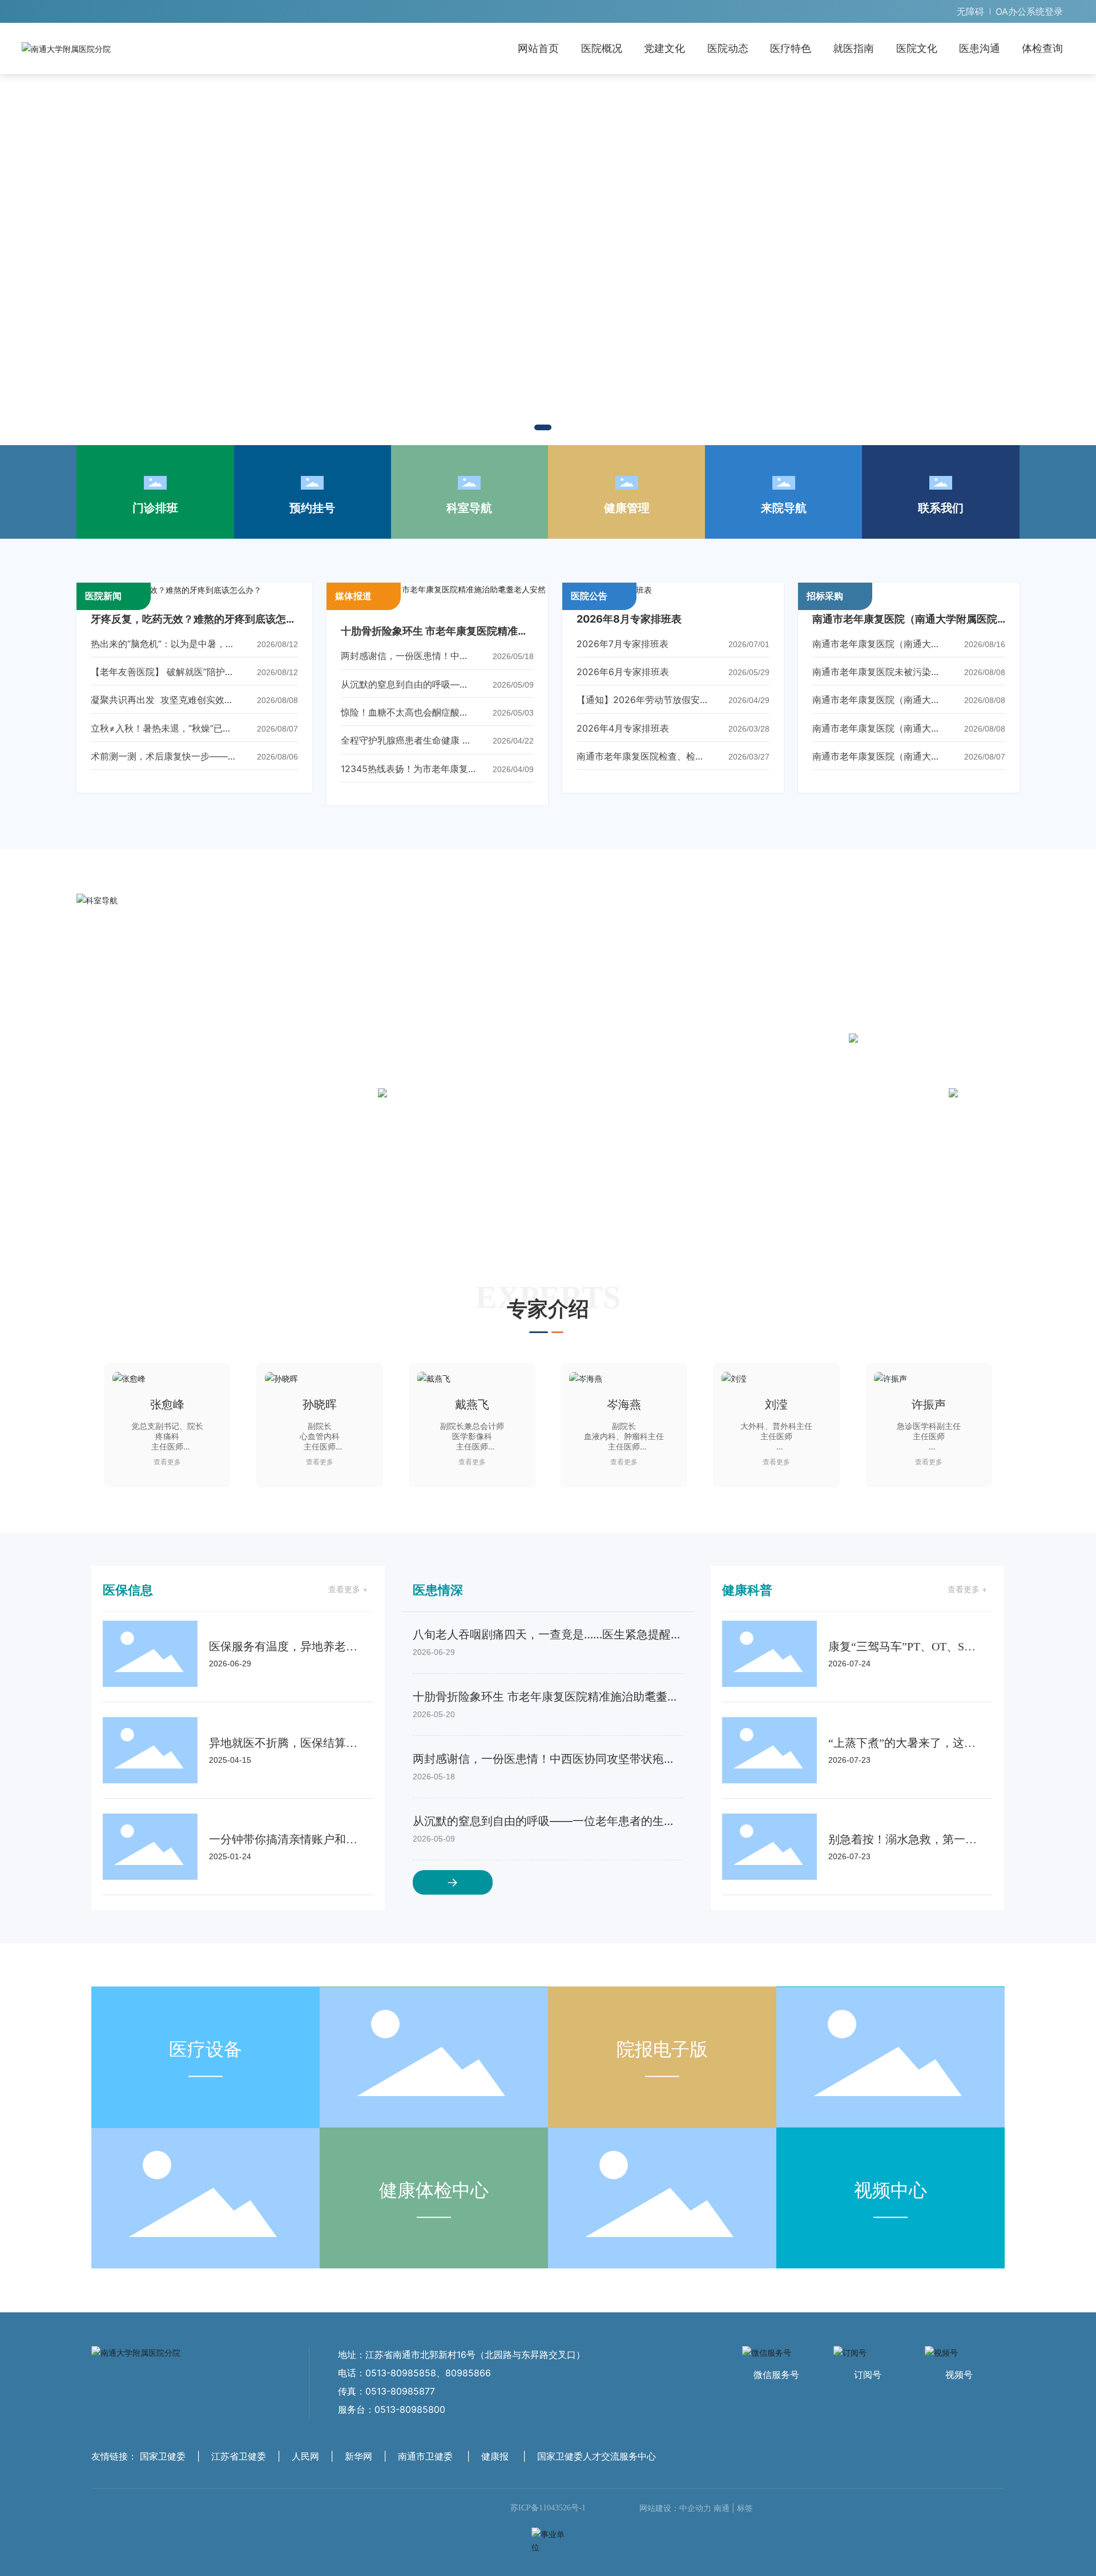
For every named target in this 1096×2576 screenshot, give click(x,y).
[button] (543, 427)
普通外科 (606, 945)
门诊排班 (155, 508)
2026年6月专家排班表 (623, 672)
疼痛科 (496, 945)
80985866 (468, 2390)
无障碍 (970, 11)
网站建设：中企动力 (675, 2525)
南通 (722, 2525)
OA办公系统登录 (1029, 11)
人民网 (305, 2473)
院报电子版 (662, 2066)
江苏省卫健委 (239, 2473)
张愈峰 (167, 1404)
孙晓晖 (320, 1404)
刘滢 (776, 1404)
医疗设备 (205, 2066)
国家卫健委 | (171, 2473)
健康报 (495, 2473)
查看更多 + (348, 1606)
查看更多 (167, 1462)
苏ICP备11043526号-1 (548, 2525)
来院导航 (784, 508)
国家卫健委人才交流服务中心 (597, 2473)
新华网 (358, 2473)
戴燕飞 (472, 1404)
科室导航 (469, 508)
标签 (745, 2525)
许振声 (929, 1404)
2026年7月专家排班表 (622, 644)
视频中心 (890, 2206)
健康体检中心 (434, 2206)
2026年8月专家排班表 (629, 619)
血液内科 (716, 945)
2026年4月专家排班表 (623, 728)
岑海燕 (624, 1404)
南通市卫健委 (425, 2473)
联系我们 (941, 508)
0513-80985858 (401, 2390)
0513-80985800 (410, 2426)
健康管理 (627, 508)
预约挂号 (312, 508)
